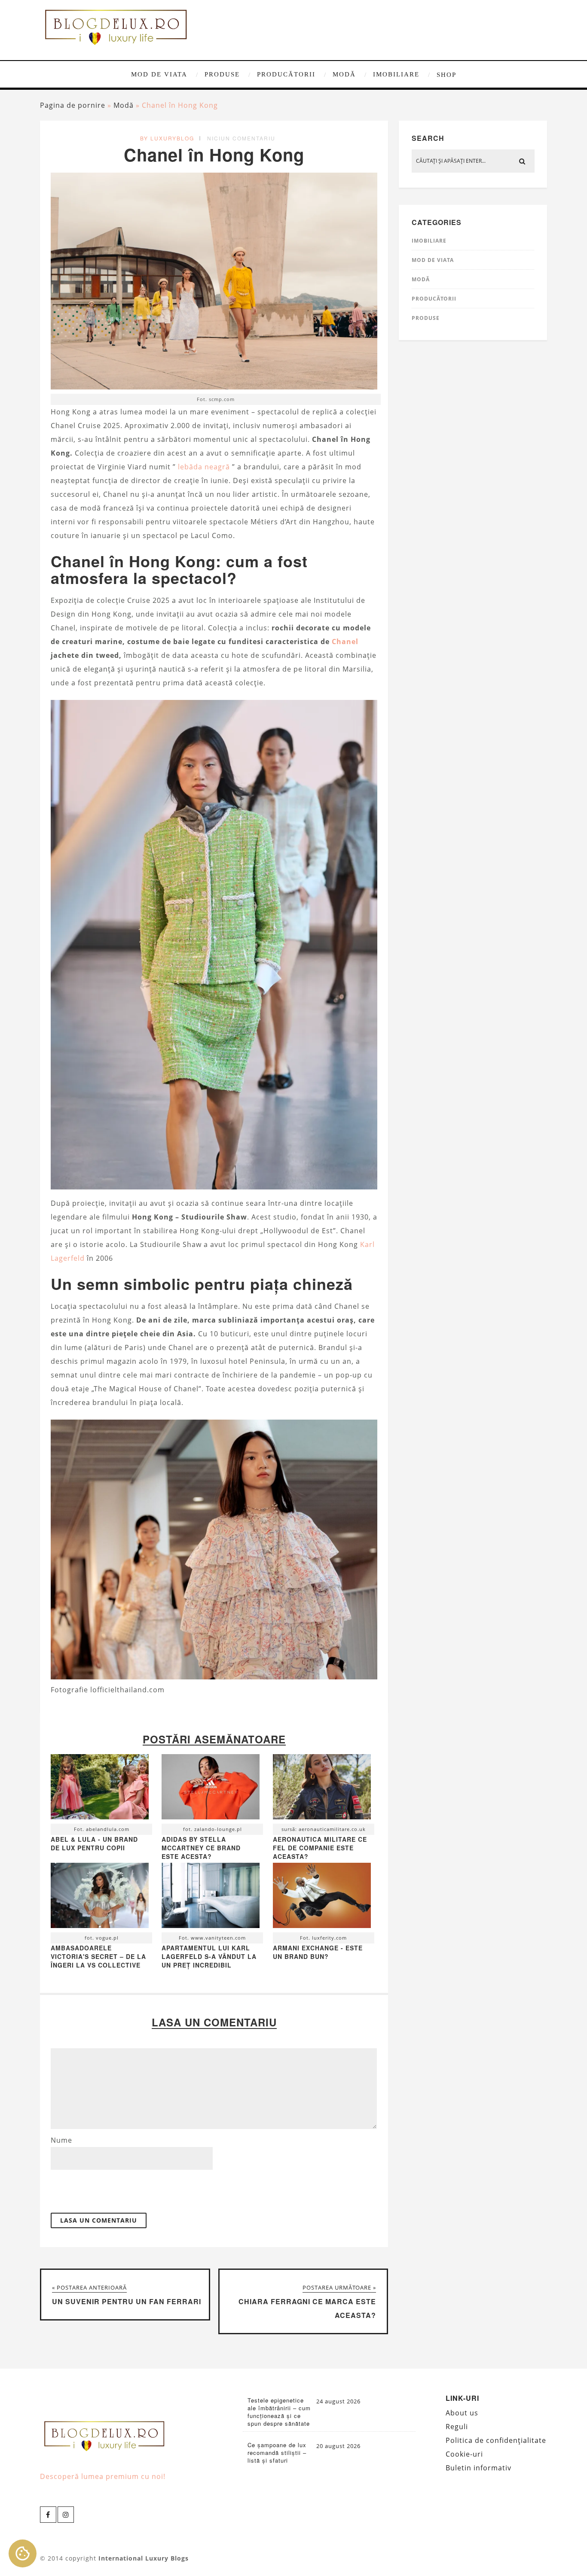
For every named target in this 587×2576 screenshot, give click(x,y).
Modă (344, 74)
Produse (222, 74)
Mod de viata (159, 74)
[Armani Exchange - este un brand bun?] (322, 1898)
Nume (61, 2140)
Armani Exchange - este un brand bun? (318, 1952)
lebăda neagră (204, 467)
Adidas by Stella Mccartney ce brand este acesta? (201, 1848)
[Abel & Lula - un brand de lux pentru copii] (100, 1789)
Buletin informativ (478, 2468)
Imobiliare (396, 74)
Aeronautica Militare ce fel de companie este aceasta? (320, 1848)
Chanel (345, 642)
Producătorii (286, 74)
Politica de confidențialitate (496, 2440)
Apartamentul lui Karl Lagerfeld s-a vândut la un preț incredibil (209, 1956)
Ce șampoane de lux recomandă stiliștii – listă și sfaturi (277, 2453)
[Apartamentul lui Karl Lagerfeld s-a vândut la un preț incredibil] (211, 1898)
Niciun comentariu (241, 138)
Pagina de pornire (73, 105)
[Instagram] (66, 2515)
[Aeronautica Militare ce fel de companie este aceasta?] (322, 1789)
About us (462, 2413)
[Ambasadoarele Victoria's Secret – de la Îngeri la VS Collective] (100, 1898)
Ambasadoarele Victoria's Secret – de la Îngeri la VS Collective (98, 1956)
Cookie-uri (464, 2454)
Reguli (457, 2427)
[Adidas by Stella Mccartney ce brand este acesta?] (211, 1789)
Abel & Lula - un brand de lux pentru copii (94, 1843)
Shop (446, 75)
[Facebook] (48, 2515)
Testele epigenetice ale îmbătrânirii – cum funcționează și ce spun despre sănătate (279, 2412)
